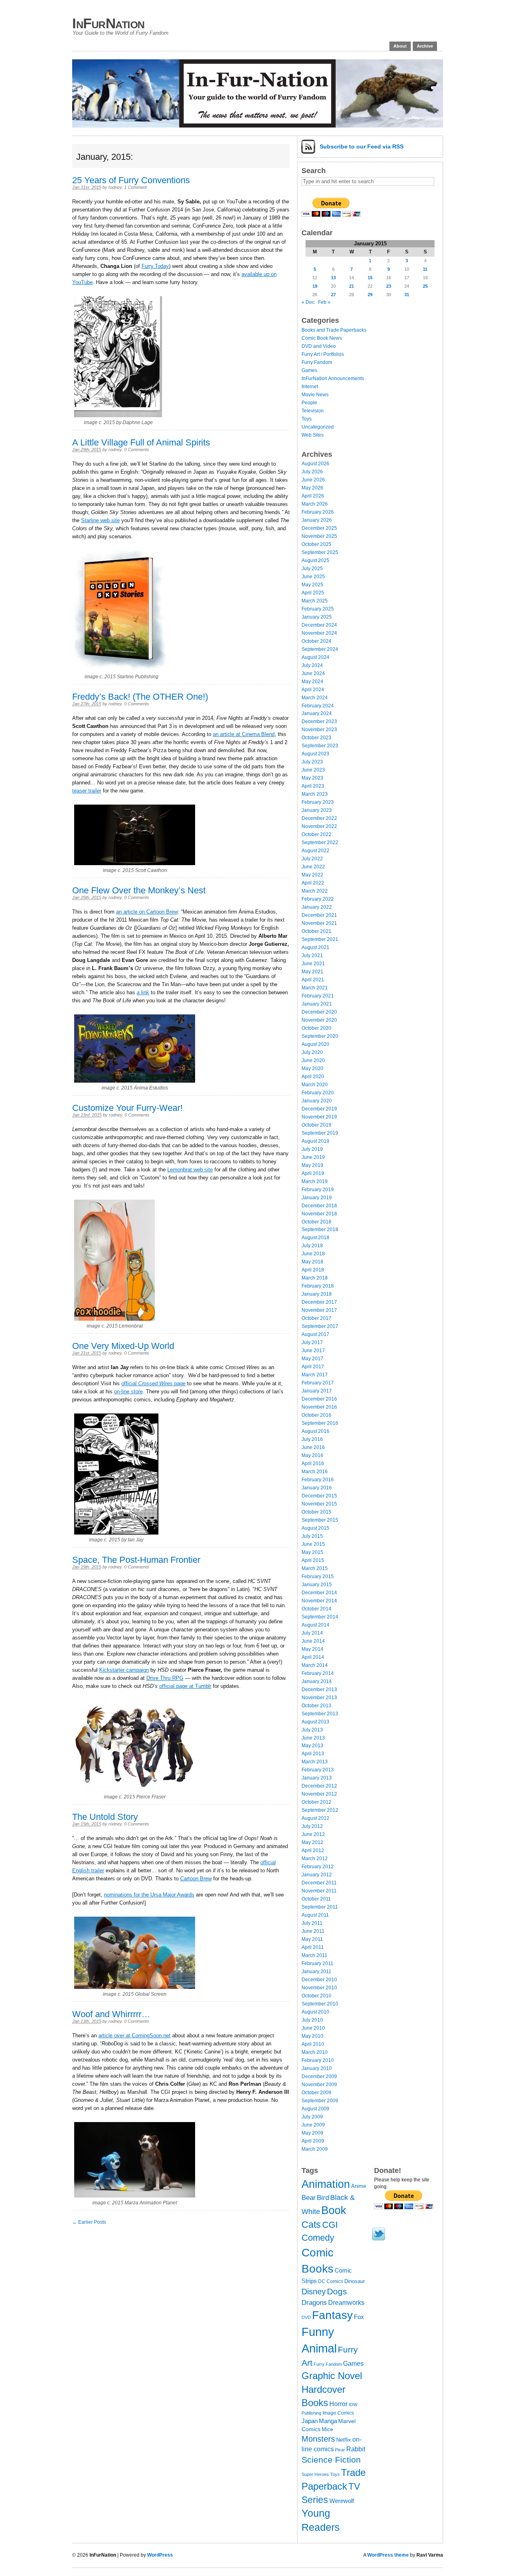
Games (309, 370)
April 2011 (313, 1947)
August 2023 (315, 754)
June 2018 (313, 1254)
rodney (115, 187)
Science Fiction (331, 2460)
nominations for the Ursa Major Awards (149, 1895)
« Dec (308, 302)
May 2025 (312, 585)
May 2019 (312, 1165)
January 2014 (317, 1681)
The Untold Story (105, 1817)
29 (370, 295)
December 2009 (319, 2076)
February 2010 (318, 2060)
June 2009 (313, 2125)
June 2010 (313, 2028)
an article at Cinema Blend (244, 734)
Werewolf (342, 2501)
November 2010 (319, 1988)
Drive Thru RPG (165, 1678)
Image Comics (338, 2413)
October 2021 (316, 931)
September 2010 (320, 2004)
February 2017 (318, 1383)
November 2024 (319, 633)
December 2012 (319, 1786)
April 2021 (313, 980)
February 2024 (318, 706)
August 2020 (315, 1044)
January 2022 (317, 907)
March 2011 (314, 1955)
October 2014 (316, 1609)
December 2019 (319, 1109)
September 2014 (320, 1617)
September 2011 (320, 1907)
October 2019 (316, 1125)
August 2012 (315, 1818)
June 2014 (313, 1641)
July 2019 (312, 1149)
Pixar (340, 2450)
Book (334, 2210)
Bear (309, 2198)
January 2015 (317, 1585)
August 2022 (315, 851)
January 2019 (317, 1198)
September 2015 (320, 1520)
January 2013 (317, 1778)
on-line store (128, 1391)
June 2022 (313, 867)
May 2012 (312, 1842)
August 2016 (315, 1431)
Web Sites (313, 435)
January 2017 (317, 1391)
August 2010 (315, 2012)
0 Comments (137, 450)
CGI (330, 2225)
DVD (306, 2317)
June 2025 (313, 577)
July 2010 (312, 2020)
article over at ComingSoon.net (134, 2035)
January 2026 (317, 520)
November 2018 (319, 1214)
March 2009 (315, 2149)
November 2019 (319, 1117)
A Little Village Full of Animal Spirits (141, 442)
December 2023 (319, 721)
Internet (310, 387)
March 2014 (315, 1665)
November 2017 (319, 1310)
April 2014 (313, 1657)
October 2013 (316, 1706)
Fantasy (332, 2315)
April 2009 (313, 2141)
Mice (327, 2429)
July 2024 (312, 665)
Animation (326, 2184)
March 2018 (315, 1278)
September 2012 (320, 1810)
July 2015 (312, 1536)
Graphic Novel (332, 2376)
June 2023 (313, 770)
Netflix (344, 2440)
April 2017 (313, 1367)
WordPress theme (388, 2555)
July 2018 (312, 1246)
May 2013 (312, 1746)
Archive (425, 46)
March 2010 (315, 2052)
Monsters (318, 2439)
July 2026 (312, 472)
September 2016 (320, 1423)
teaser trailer (87, 791)
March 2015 (315, 1568)
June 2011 (313, 1931)
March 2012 (315, 1859)
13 (333, 278)
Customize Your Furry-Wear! (127, 1108)
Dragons (314, 2302)
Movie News (315, 395)
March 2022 (315, 891)
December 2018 (319, 1206)
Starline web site (100, 520)
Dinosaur (355, 2281)
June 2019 (313, 1157)
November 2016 (319, 1407)
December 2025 (319, 528)
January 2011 (316, 1972)
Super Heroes (315, 2474)
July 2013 (312, 1730)
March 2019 (315, 1181)
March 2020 (315, 1085)
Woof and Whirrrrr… (111, 2014)
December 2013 (319, 1689)
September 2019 (320, 1133)
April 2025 (313, 593)
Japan (310, 2421)
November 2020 (319, 1020)
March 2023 (315, 794)
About (400, 46)
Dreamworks (346, 2303)
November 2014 (319, 1601)
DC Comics (331, 2281)
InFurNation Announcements (333, 378)
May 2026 (312, 488)
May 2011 (312, 1939)
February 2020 (318, 1093)
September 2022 (320, 843)
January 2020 (317, 1101)
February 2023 (318, 802)
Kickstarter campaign (124, 1670)
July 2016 (312, 1439)
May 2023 (312, 778)
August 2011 (315, 1915)
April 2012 (313, 1850)
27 (333, 295)
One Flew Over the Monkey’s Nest (139, 890)
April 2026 (313, 496)
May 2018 (312, 1262)
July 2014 (312, 1633)
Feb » (324, 302)
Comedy (318, 2238)
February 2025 (318, 609)
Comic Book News (322, 338)
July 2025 (312, 569)
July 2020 (312, 1052)
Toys (307, 419)
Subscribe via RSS (362, 146)
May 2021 (312, 972)
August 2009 (315, 2109)
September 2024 (320, 649)
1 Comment (135, 187)
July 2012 (312, 1826)
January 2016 (317, 1488)
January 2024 (317, 713)
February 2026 (318, 512)
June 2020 (313, 1060)
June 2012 (313, 1834)
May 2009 (312, 2133)
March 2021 (315, 988)
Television (313, 411)
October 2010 (316, 1996)
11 (425, 269)
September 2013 (320, 1714)
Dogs (337, 2291)
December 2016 (319, 1399)
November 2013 (319, 1698)
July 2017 (312, 1342)
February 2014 (318, 1673)
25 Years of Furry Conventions (131, 180)
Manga (328, 2421)
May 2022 (312, 875)
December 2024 (319, 625)
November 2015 (319, 1504)
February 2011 (317, 1963)
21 (352, 286)
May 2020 (312, 1068)
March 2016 (315, 1472)
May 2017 (312, 1359)
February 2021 (318, 996)
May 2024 (312, 682)
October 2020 (316, 1028)
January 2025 (317, 617)
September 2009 (320, 2101)
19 (315, 286)
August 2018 (315, 1238)
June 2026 (313, 480)
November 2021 (319, 923)
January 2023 (317, 810)
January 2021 (317, 1004)
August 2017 (315, 1334)
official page (153, 1383)
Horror (338, 2404)
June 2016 (313, 1447)
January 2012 (317, 1875)
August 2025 (315, 560)
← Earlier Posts (89, 2222)
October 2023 (316, 738)
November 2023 (319, 730)
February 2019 (318, 1190)
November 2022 (319, 826)
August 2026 (315, 464)
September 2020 (320, 1036)
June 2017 (313, 1351)
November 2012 (319, 1794)
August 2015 (315, 1528)
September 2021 (320, 939)
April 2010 (313, 2044)
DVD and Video (319, 346)
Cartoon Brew (196, 1879)
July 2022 (312, 859)
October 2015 (316, 1512)
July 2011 (312, 1923)
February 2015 (318, 1577)
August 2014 (315, 1625)
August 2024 (315, 657)
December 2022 (319, 818)
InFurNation (108, 23)
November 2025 (319, 536)
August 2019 (315, 1141)
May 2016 (312, 1455)
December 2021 (319, 915)
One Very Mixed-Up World (123, 1346)
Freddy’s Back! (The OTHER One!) (140, 697)
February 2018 (318, 1286)
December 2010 (319, 1980)
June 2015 (313, 1544)
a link (143, 992)
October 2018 (316, 1222)
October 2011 (316, 1899)
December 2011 (319, 1883)
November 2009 (319, 2085)
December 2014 (319, 1593)
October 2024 (316, 641)
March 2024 (315, 698)
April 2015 (313, 1560)
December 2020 (319, 1012)
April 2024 (313, 690)
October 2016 (316, 1415)
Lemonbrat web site (190, 1170)
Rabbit (356, 2449)
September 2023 (320, 746)
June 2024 (313, 673)
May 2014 (312, 1649)
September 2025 (320, 552)
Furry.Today (155, 266)
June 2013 (313, 1738)
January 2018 (317, 1294)
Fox (359, 2317)
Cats (311, 2225)
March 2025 (315, 601)
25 (425, 286)
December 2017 (319, 1302)
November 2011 (319, 1891)
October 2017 (316, 1318)
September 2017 (320, 1326)
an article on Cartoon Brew (147, 912)
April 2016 (313, 1464)
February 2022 (318, 899)
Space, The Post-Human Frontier (136, 1560)
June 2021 (313, 964)
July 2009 (312, 2117)
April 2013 (313, 1754)
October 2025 (316, 544)
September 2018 (320, 1229)
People (309, 403)
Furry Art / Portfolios (323, 354)
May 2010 (312, 2036)
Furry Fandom (317, 362)
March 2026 (315, 504)
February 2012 (318, 1867)
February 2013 (318, 1770)
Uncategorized (318, 427)
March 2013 (315, 1762)
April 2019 (313, 1173)
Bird (323, 2198)
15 (370, 278)
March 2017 (315, 1375)
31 (407, 295)
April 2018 (313, 1270)
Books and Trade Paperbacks (334, 330)
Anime (359, 2186)
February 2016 (318, 1480)
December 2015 (319, 1496)
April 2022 (313, 883)
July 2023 (312, 762)
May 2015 (312, 1552)
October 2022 (316, 834)
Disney (314, 2292)
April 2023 (313, 786)
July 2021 (312, 956)
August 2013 (315, 1722)
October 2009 (316, 2093)
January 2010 (317, 2068)
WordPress (160, 2555)
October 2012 (316, 1802)
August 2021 (315, 947)
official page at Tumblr (185, 1686)
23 (389, 286)
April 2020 (313, 1077)
